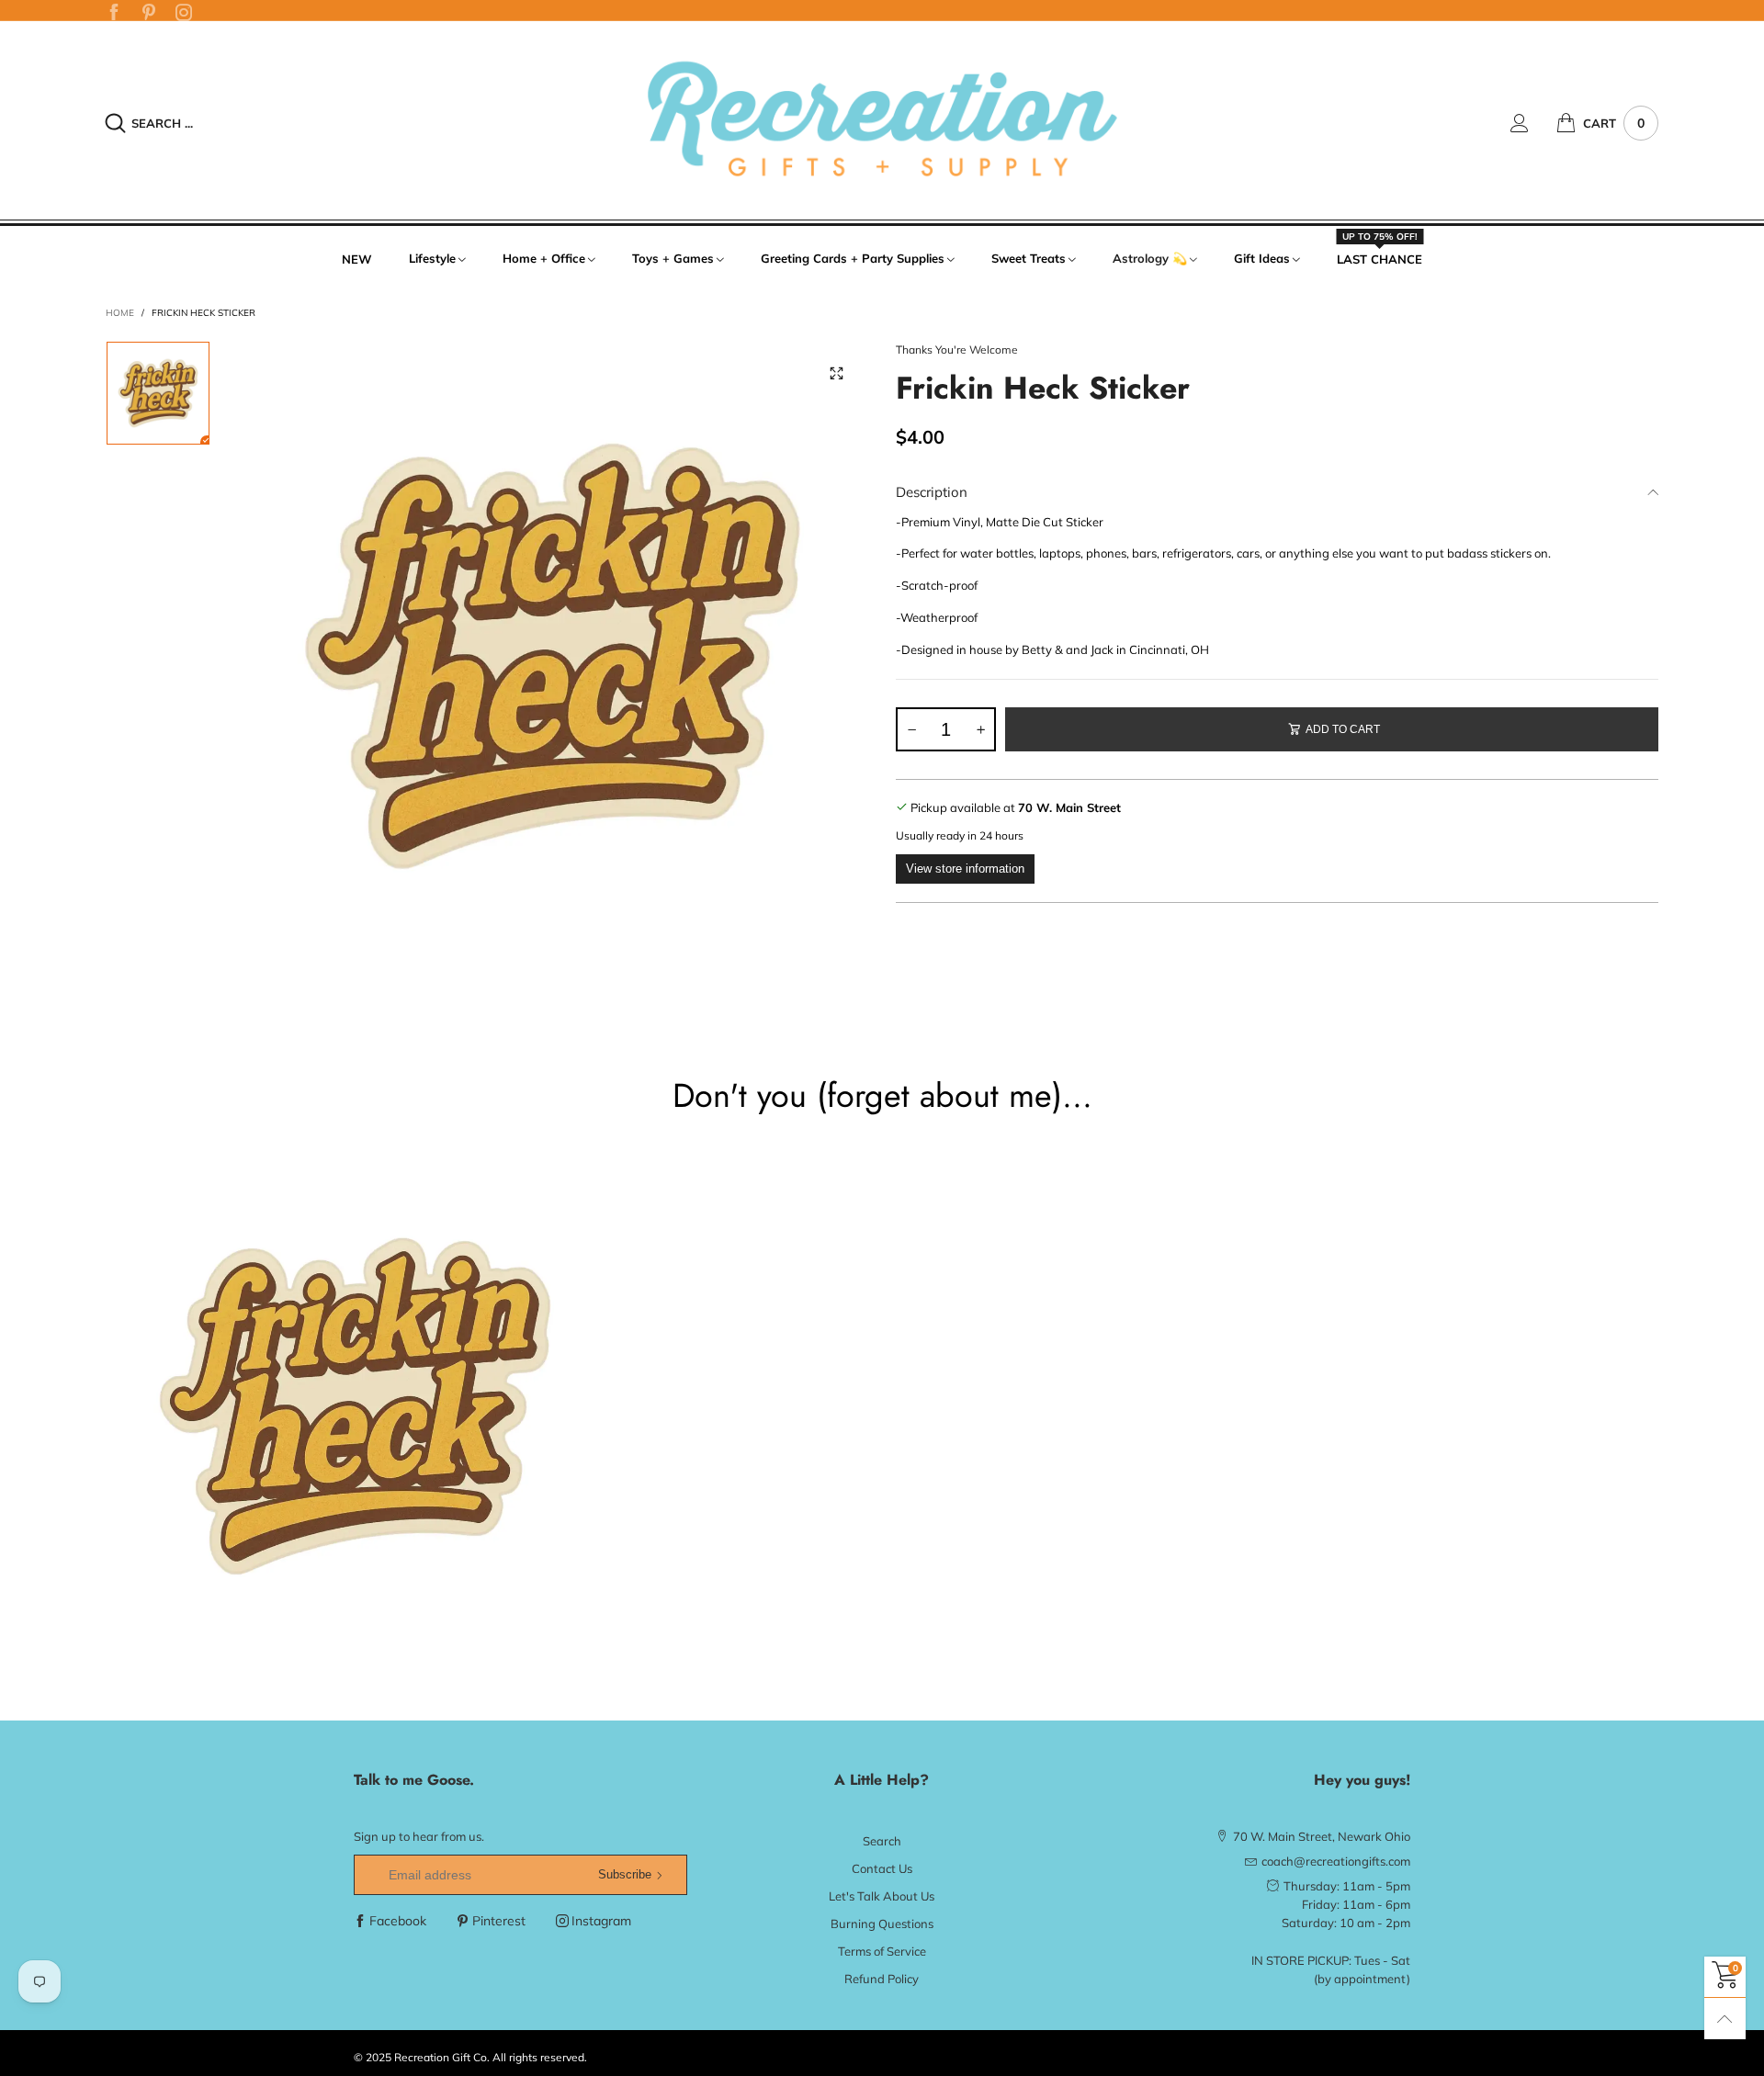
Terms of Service (882, 1951)
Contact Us (882, 1868)
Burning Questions (882, 1924)
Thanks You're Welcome (957, 350)
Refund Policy (882, 1979)
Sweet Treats (1029, 258)
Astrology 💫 (1150, 258)
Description (932, 492)
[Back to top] (1725, 2019)
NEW (357, 259)
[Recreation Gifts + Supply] (882, 120)
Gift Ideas (1262, 258)
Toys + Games (673, 258)
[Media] (836, 373)
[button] (911, 729)
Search (882, 1841)
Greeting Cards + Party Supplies (853, 258)
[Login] (1533, 123)
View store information (965, 869)
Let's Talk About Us (882, 1896)
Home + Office (544, 258)
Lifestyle (432, 258)
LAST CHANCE (1380, 258)
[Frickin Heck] (553, 656)
